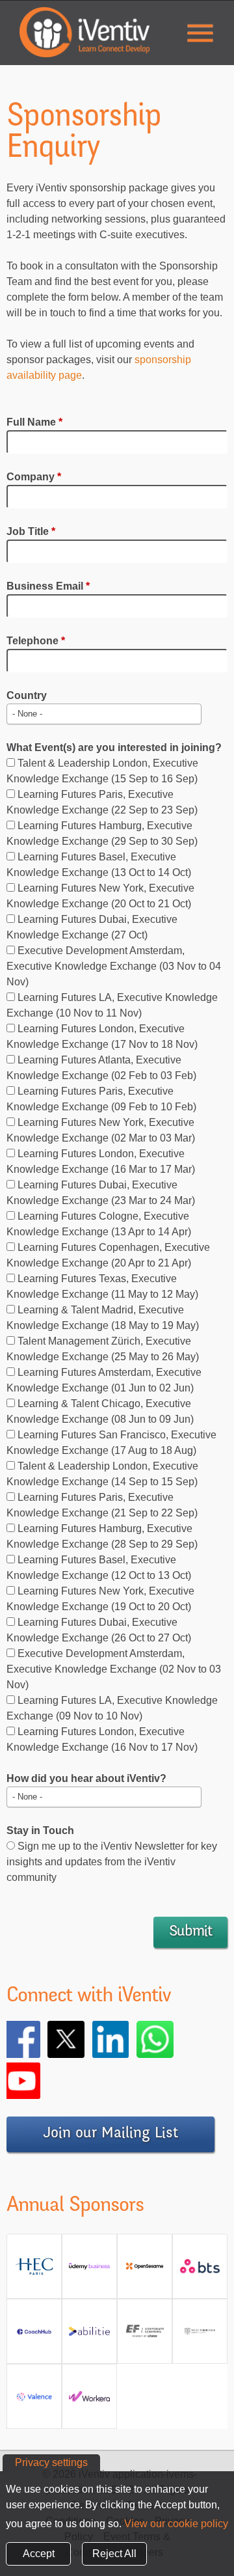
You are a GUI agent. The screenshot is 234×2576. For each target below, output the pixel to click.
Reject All (114, 2554)
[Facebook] (40, 2039)
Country (27, 695)
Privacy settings (51, 2462)
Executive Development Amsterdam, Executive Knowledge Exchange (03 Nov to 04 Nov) (114, 966)
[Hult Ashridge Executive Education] (200, 2336)
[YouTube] (40, 2081)
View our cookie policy (176, 2524)
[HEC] (34, 2271)
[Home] (84, 32)
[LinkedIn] (129, 2039)
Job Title (31, 531)
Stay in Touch (40, 1830)
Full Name (34, 422)
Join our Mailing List (110, 2134)
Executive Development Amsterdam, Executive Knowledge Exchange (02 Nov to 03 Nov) (114, 1669)
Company (34, 477)
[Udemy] (89, 2271)
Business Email (48, 586)
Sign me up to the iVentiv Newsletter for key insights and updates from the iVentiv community (112, 1862)
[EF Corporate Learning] (145, 2336)
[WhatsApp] (173, 2039)
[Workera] (89, 2401)
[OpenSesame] (145, 2271)
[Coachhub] (34, 2336)
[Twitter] (84, 2039)
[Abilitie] (89, 2336)
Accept (39, 2554)
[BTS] (200, 2271)
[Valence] (34, 2401)
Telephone (36, 641)
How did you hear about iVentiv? (86, 1778)
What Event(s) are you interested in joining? (114, 747)
